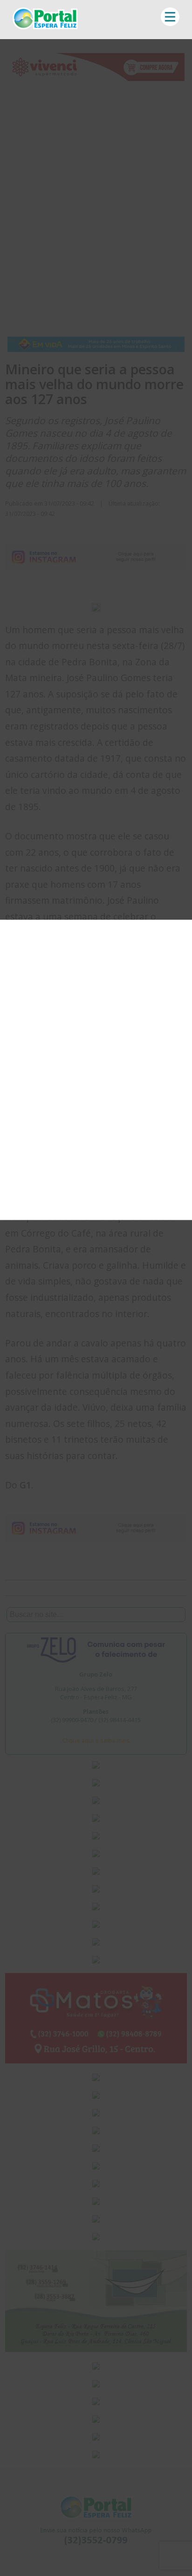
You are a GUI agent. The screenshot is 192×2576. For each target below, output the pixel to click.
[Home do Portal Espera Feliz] (45, 27)
